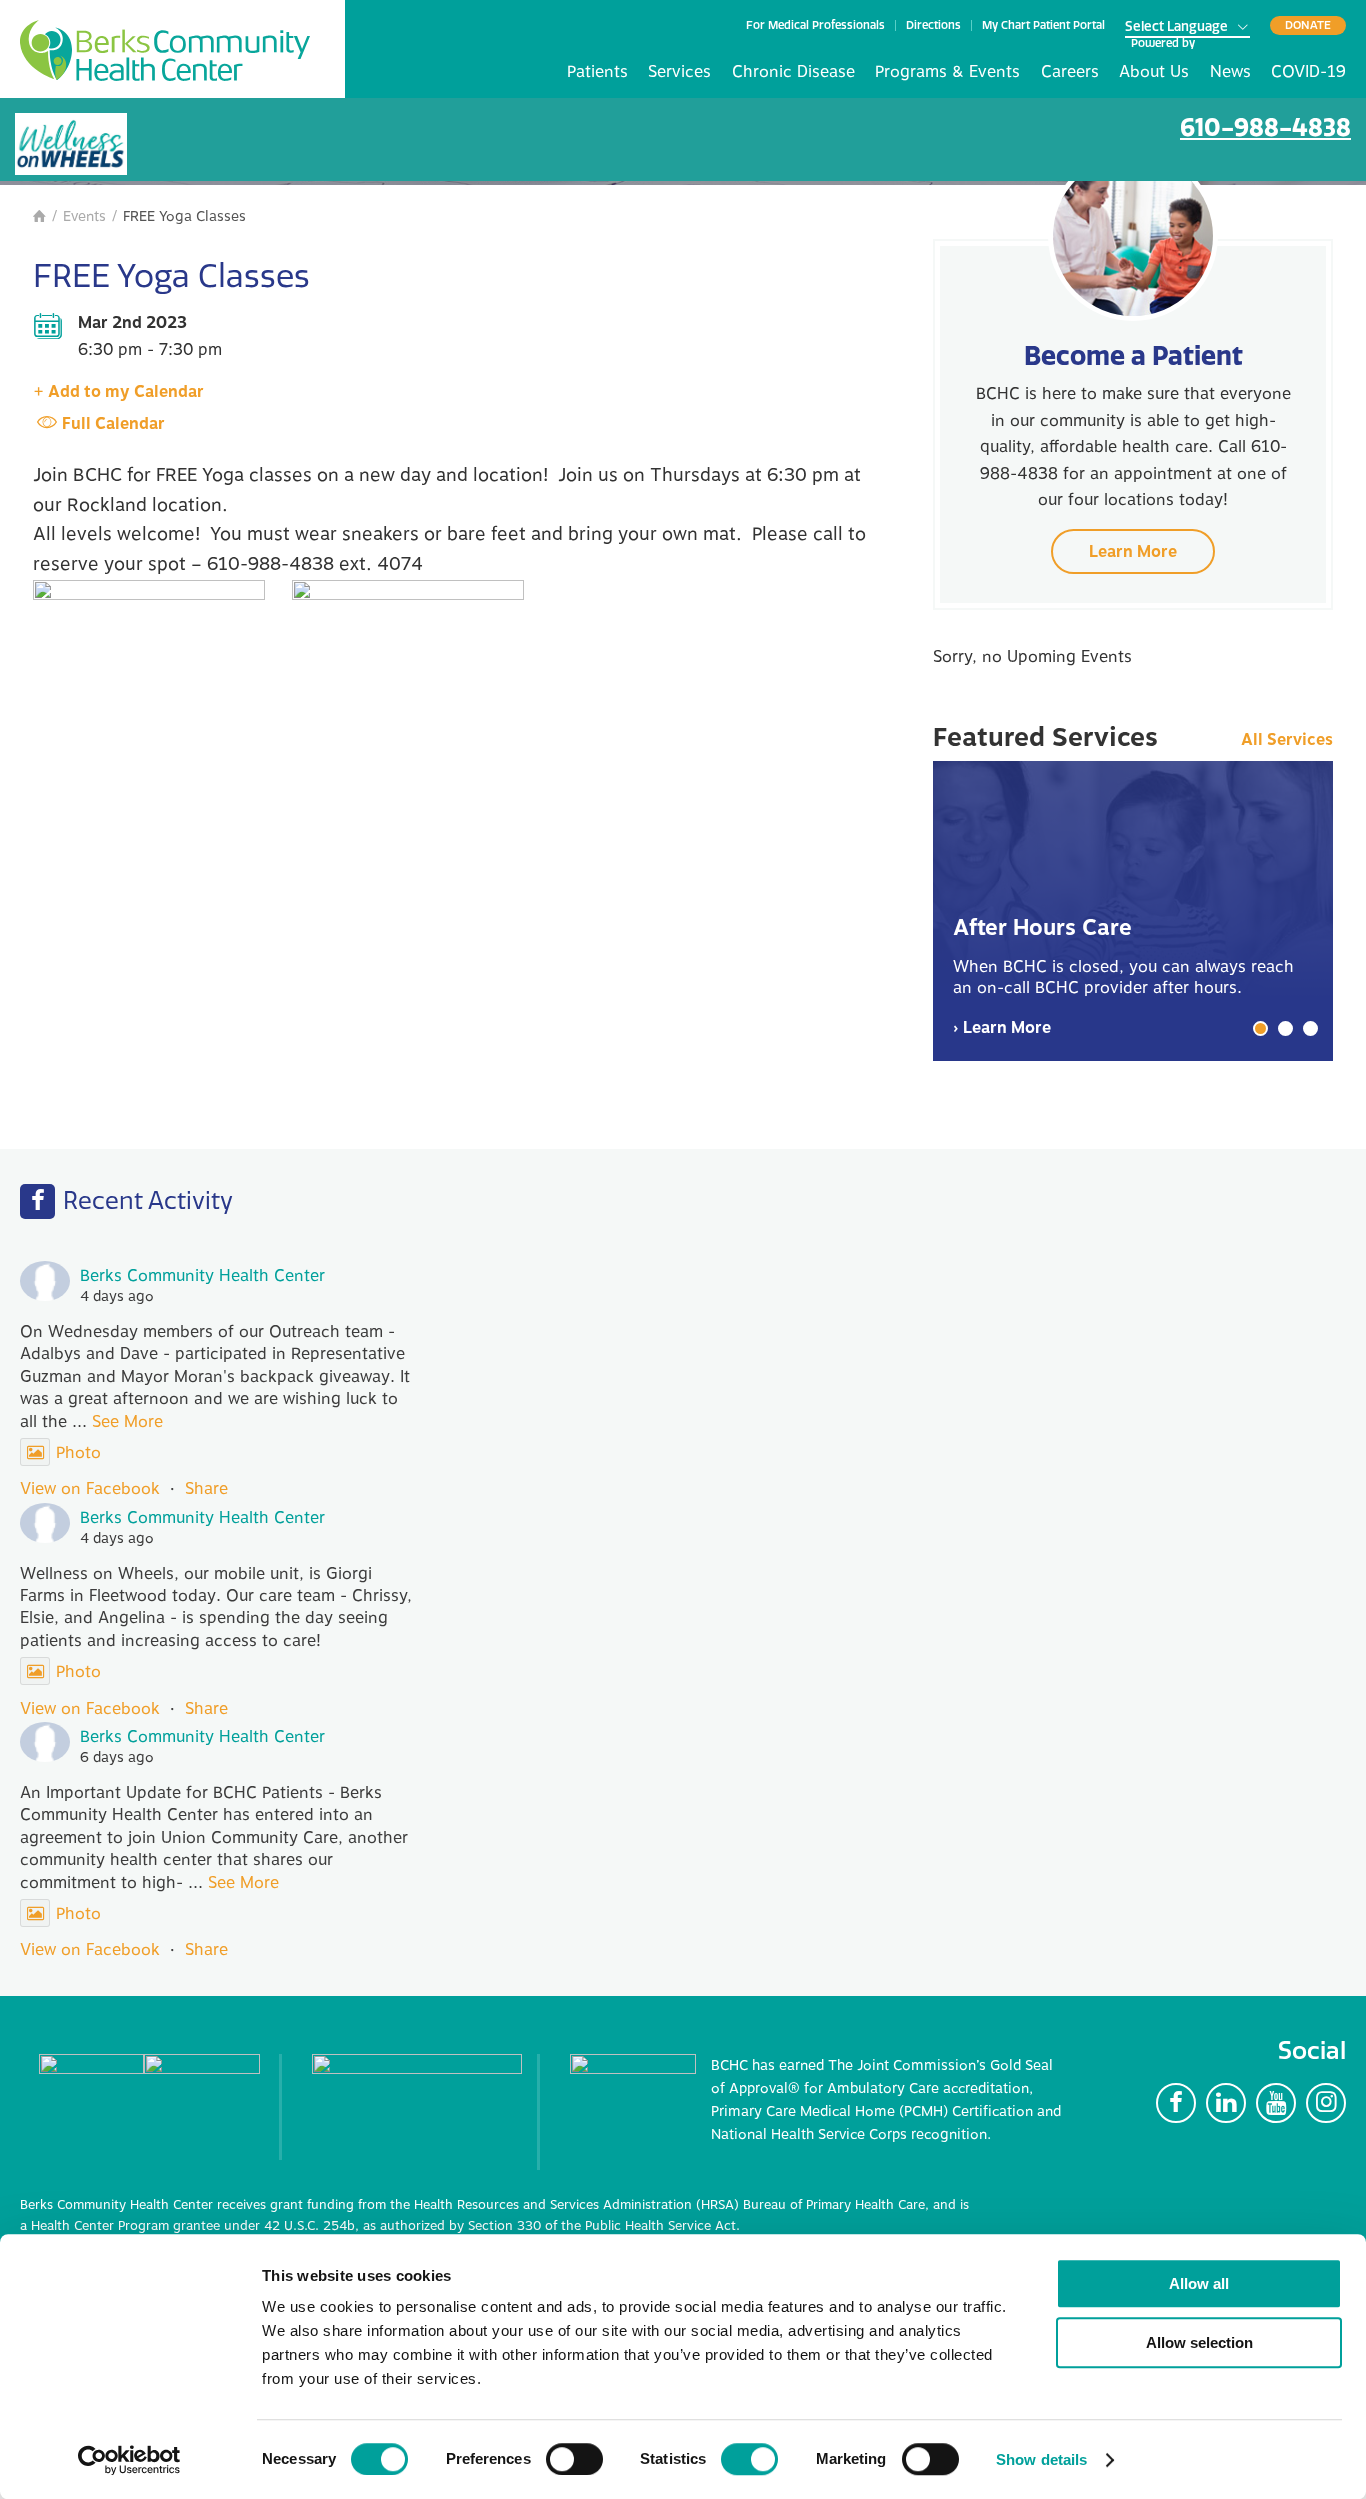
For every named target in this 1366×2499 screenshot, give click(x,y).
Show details (1041, 2459)
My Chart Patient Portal (1043, 25)
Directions (933, 25)
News (1230, 72)
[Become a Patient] (1133, 236)
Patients (597, 72)
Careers (1070, 72)
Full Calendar (113, 424)
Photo (78, 1453)
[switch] (574, 2459)
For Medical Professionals (815, 25)
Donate (1308, 25)
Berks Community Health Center (165, 50)
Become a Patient (1133, 355)
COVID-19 (1308, 72)
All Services (1287, 740)
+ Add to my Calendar (118, 392)
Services (679, 72)
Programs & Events (947, 72)
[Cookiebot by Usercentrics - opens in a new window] (129, 2460)
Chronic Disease (793, 72)
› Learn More (1002, 1028)
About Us (1154, 72)
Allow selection (1199, 2342)
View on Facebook (90, 1489)
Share (206, 1489)
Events (84, 216)
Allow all (1199, 2283)
